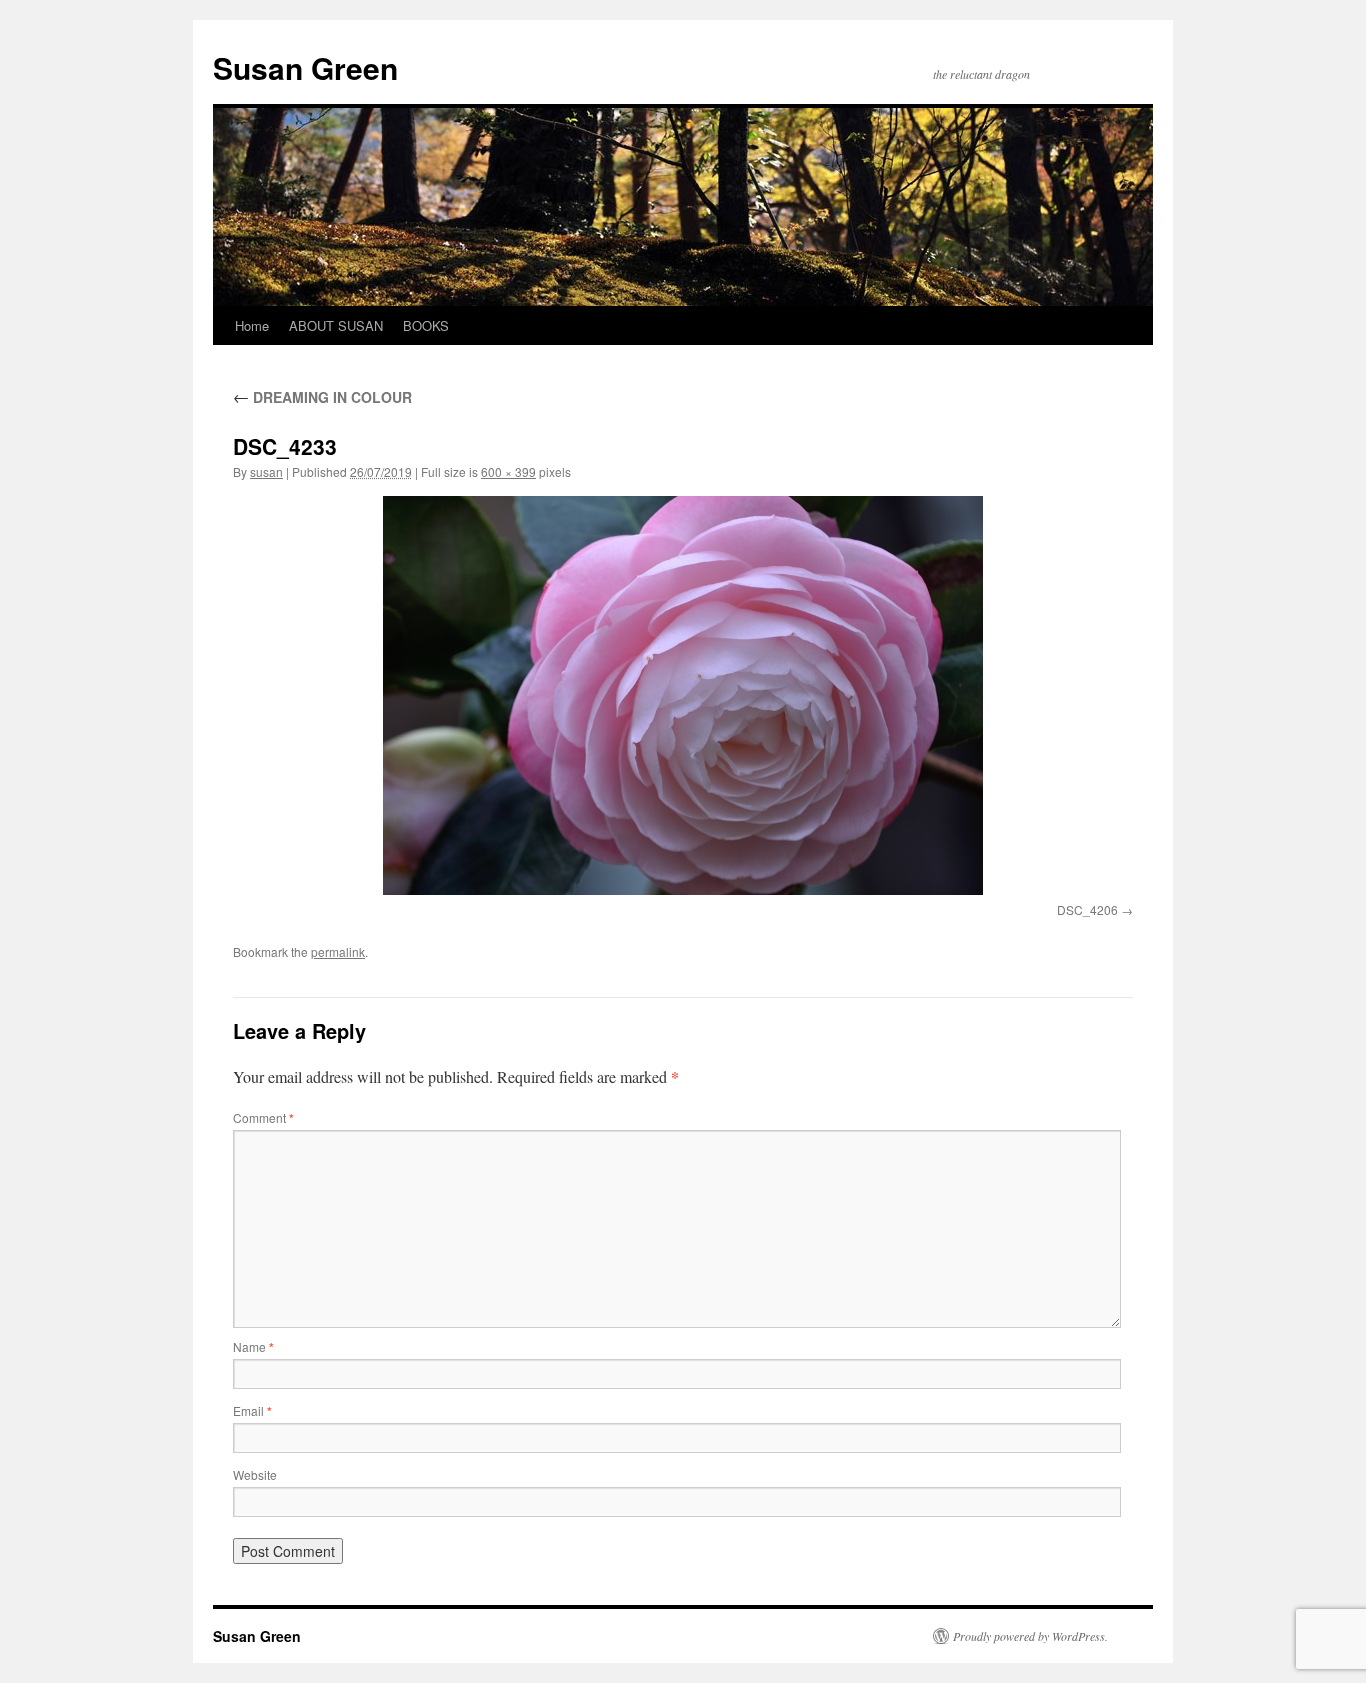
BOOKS (426, 325)
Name (253, 1346)
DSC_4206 (1087, 909)
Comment (263, 1117)
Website (255, 1474)
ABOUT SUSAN (336, 325)
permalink (338, 951)
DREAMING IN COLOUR (322, 397)
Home (252, 325)
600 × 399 (508, 471)
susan (266, 471)
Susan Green (305, 67)
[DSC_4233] (683, 695)
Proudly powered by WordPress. (1030, 1636)
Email (252, 1410)
